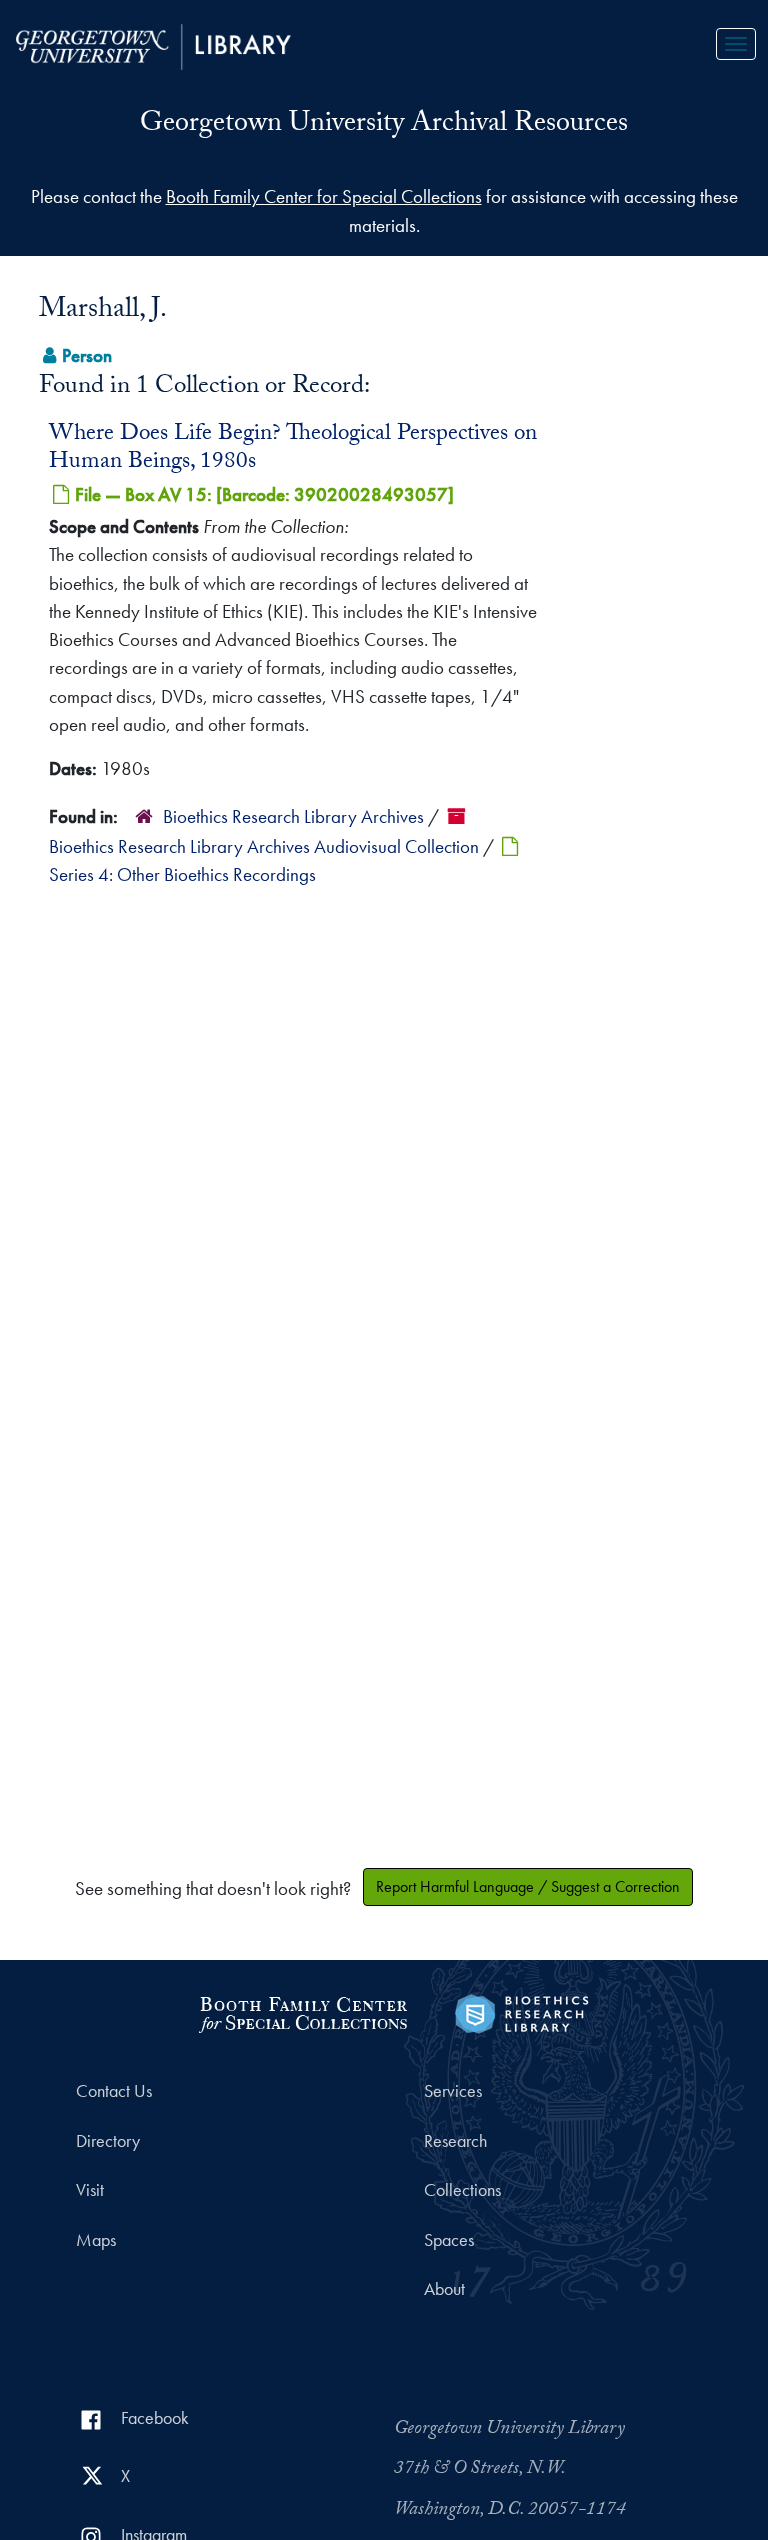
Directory (108, 2141)
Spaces (449, 2240)
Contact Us (114, 2091)
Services (453, 2091)
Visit (90, 2190)
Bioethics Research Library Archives (293, 816)
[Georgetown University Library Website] (153, 44)
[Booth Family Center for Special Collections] (302, 2011)
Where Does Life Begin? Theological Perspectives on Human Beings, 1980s (293, 449)
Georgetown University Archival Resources (384, 126)
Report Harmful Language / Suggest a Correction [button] (528, 1886)
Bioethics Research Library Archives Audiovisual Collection (264, 846)
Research (455, 2141)
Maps (96, 2240)
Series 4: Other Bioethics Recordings (182, 874)
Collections (462, 2190)
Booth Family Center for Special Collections (324, 196)
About (444, 2289)
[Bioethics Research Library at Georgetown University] (521, 2011)
